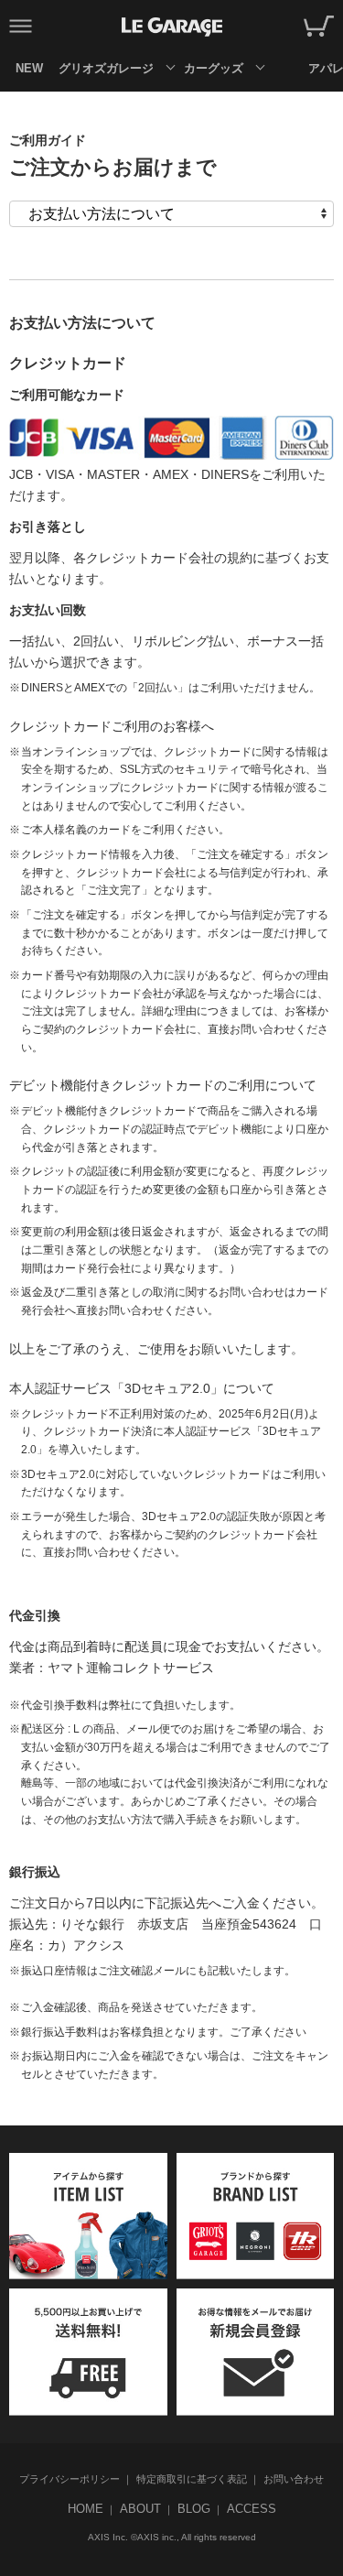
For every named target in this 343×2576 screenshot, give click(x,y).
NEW (29, 68)
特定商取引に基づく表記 (192, 2479)
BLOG (194, 2509)
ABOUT (140, 2509)
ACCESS (252, 2509)
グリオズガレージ (106, 68)
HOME (86, 2509)
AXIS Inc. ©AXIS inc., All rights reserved (172, 2537)
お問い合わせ (294, 2479)
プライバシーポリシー (70, 2479)
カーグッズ (214, 68)
